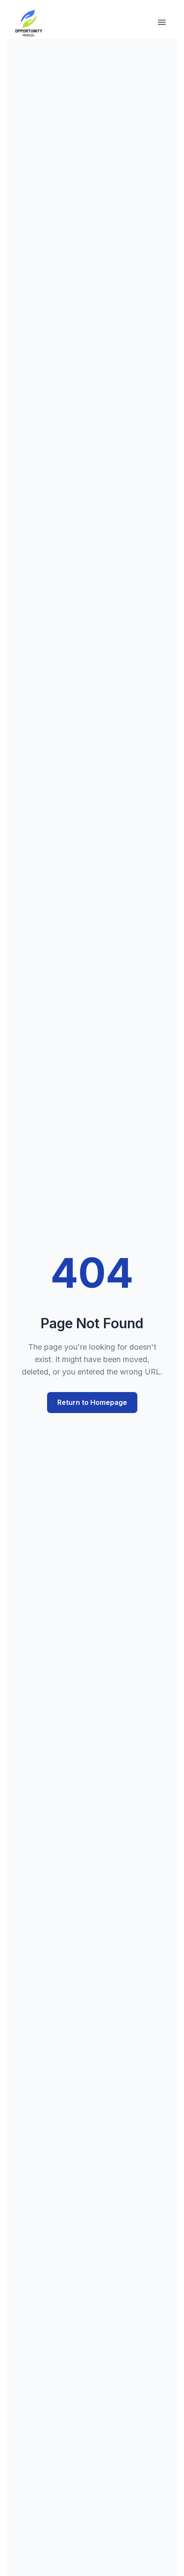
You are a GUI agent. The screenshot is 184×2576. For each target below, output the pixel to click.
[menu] (162, 24)
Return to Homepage (92, 1402)
